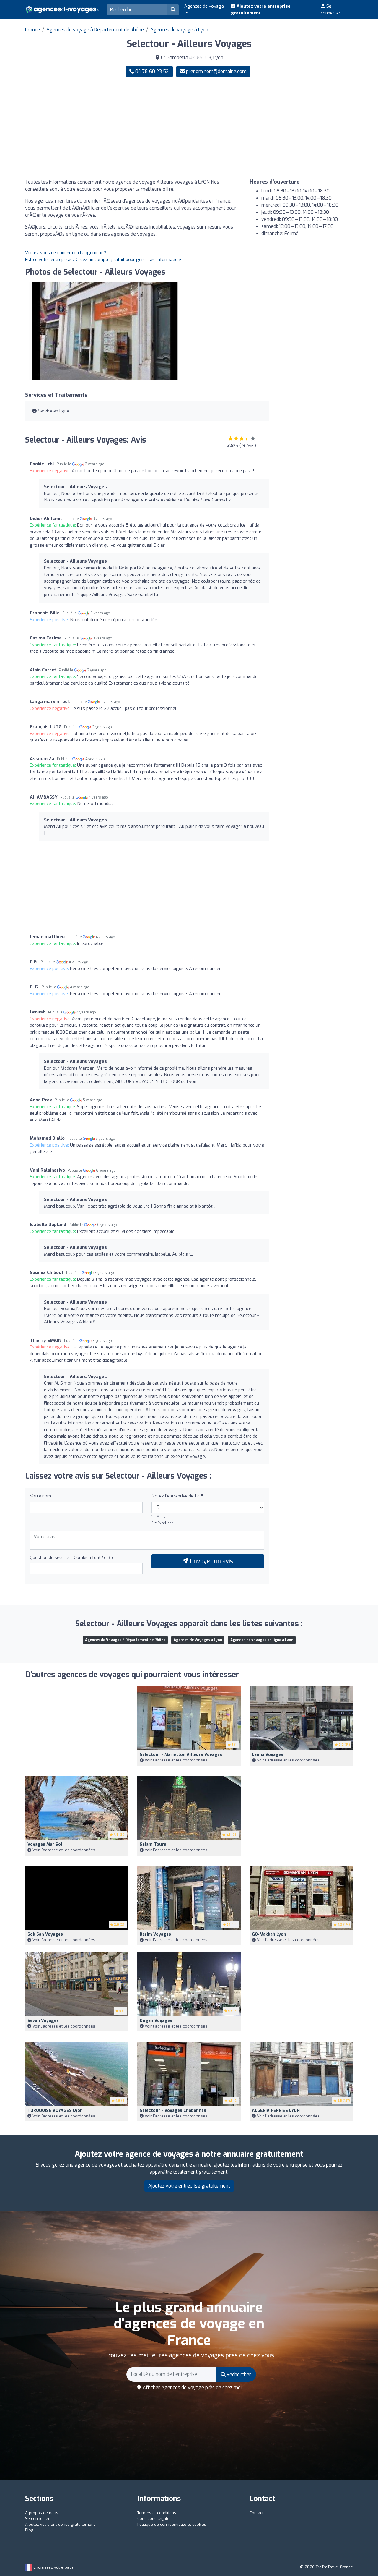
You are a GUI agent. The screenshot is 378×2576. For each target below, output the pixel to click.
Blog (29, 2530)
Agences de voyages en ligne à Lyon (262, 1640)
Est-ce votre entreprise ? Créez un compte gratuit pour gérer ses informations (104, 260)
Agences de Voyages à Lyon (198, 1640)
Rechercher (238, 2375)
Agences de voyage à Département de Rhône (95, 30)
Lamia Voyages (268, 1755)
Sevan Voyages (43, 2021)
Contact (256, 2513)
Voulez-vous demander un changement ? (66, 253)
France (32, 30)
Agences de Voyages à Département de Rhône (125, 1640)
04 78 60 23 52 (151, 71)
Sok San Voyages (45, 1934)
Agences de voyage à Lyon (179, 30)
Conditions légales (154, 2518)
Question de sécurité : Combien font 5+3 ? (72, 1557)
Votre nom (40, 1496)
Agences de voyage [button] (204, 6)
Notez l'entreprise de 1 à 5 (178, 1496)
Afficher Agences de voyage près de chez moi (192, 2388)
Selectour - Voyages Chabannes (173, 2110)
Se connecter (331, 10)
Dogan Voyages (156, 2021)
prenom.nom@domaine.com (216, 71)
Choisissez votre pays (53, 2567)
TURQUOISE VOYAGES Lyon (55, 2110)
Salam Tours (153, 1844)
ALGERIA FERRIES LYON (276, 2110)
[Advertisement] (273, 128)
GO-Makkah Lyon (269, 1934)
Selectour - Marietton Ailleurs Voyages (181, 1755)
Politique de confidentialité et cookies (172, 2524)
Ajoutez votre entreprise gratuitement (261, 10)
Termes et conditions (157, 2513)
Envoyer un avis (211, 1561)
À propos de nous (42, 2513)
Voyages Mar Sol (45, 1844)
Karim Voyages (155, 1934)
